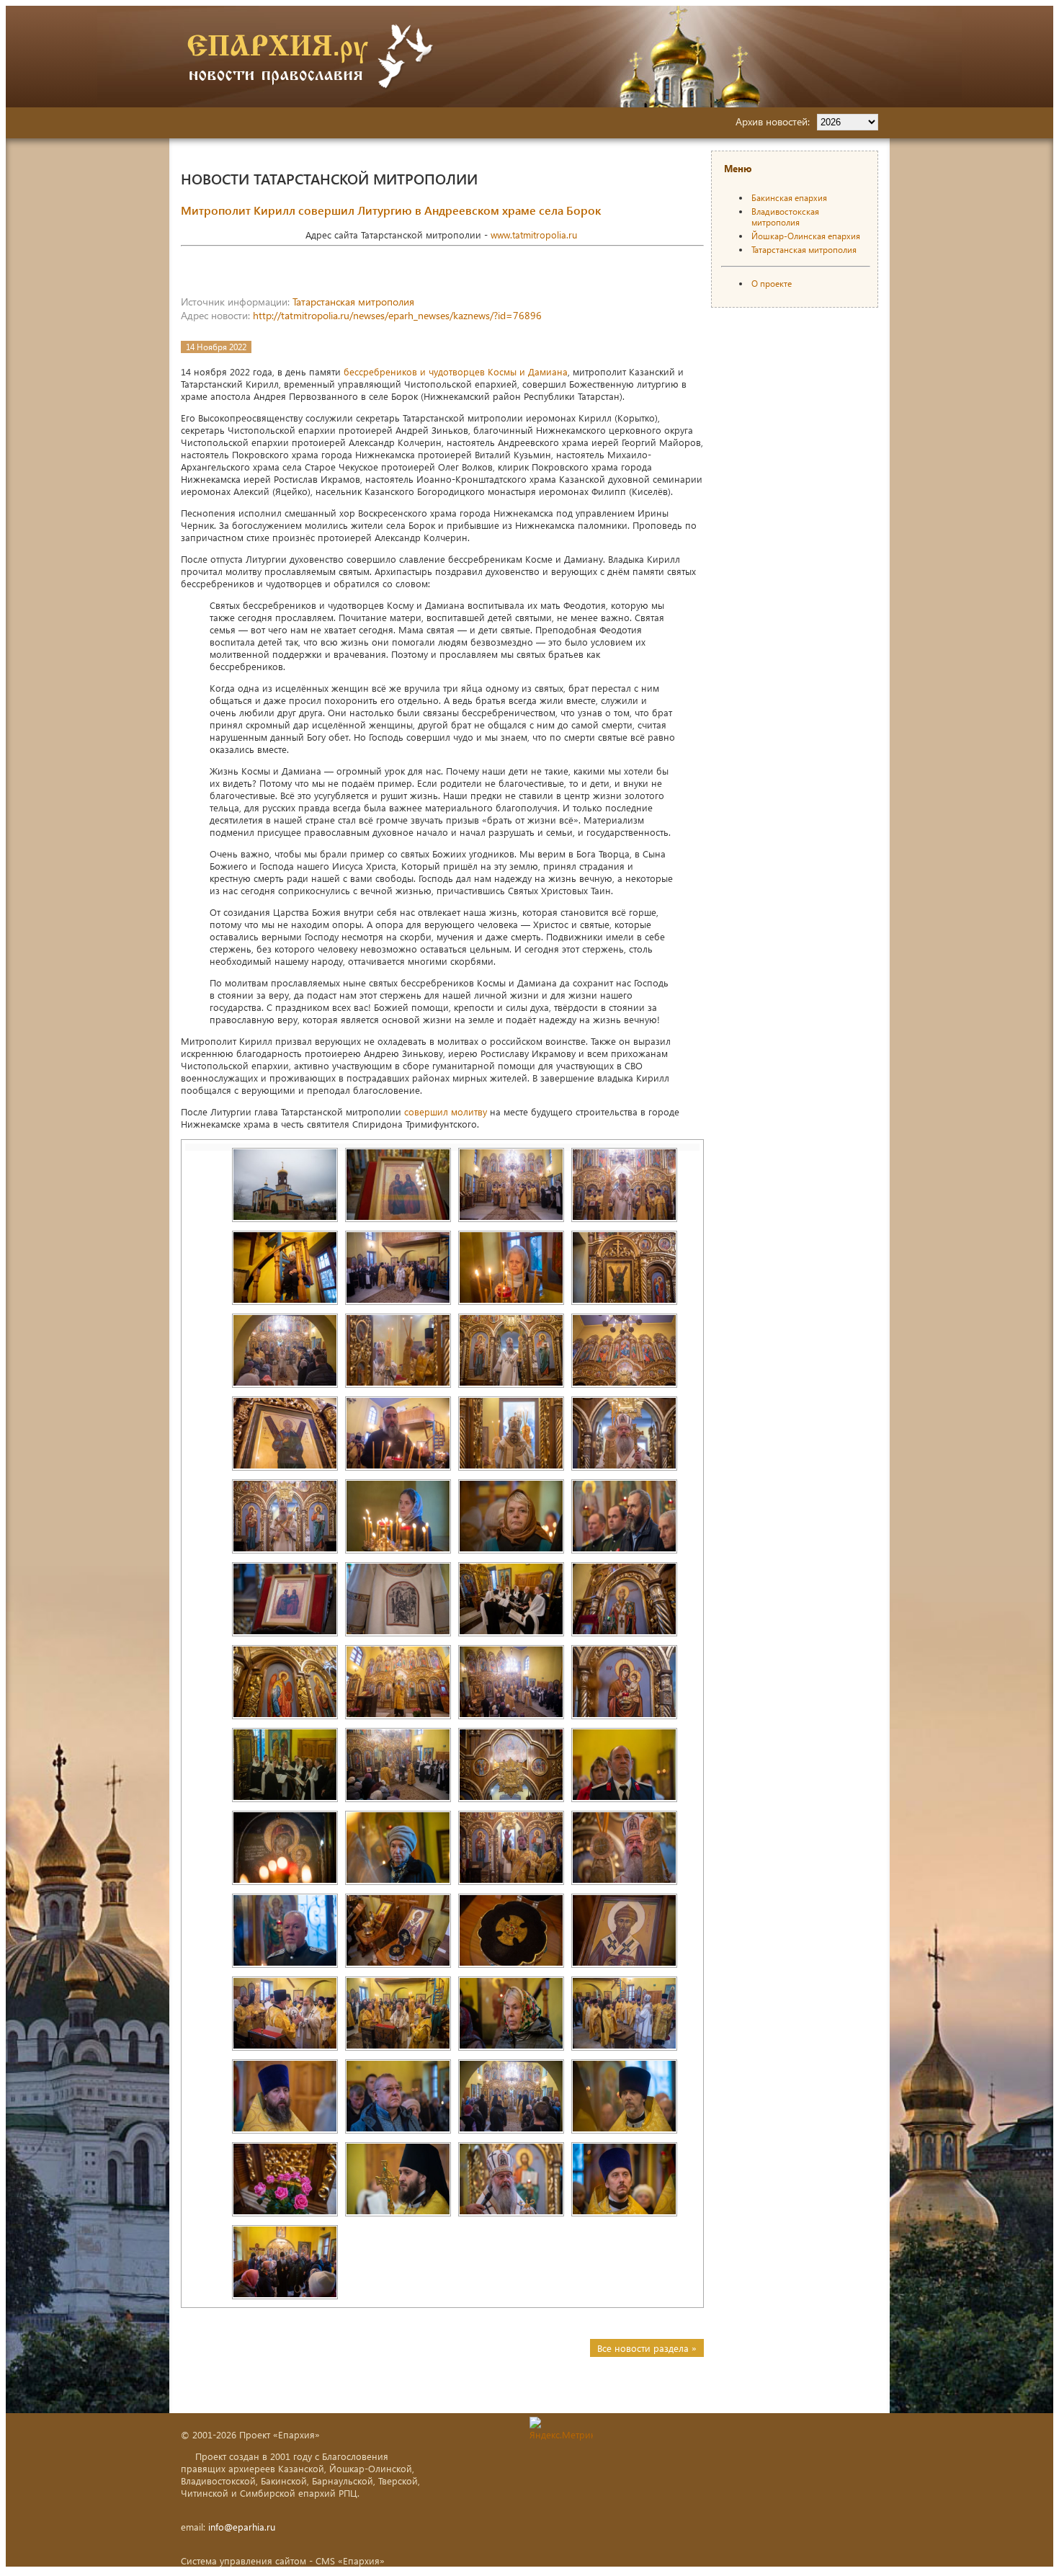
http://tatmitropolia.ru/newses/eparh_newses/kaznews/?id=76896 (397, 315)
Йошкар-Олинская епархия (806, 236)
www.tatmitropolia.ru (534, 235)
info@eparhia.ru (242, 2527)
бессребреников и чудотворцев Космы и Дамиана (456, 371)
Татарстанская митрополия (353, 302)
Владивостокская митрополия (785, 217)
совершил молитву (446, 1111)
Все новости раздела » (647, 2348)
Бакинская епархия (789, 198)
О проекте (772, 284)
